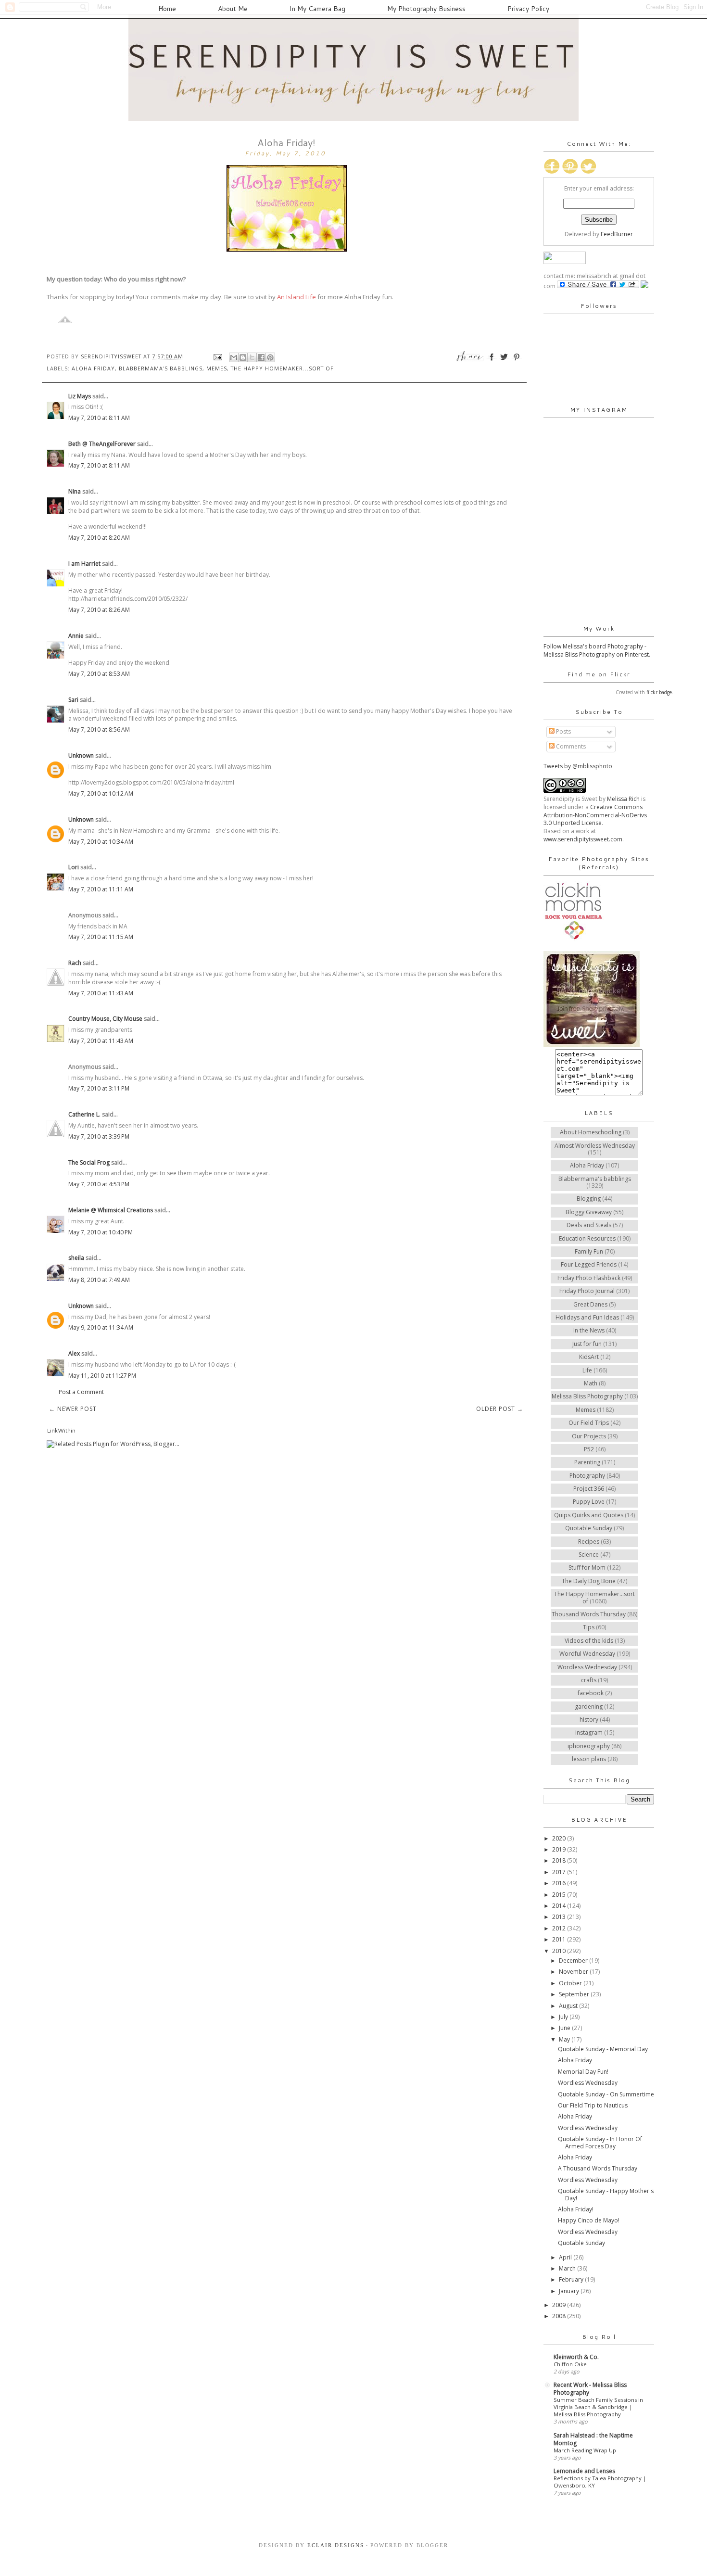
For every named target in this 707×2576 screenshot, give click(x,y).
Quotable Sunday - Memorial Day (603, 2049)
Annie (76, 636)
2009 (560, 2305)
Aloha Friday (93, 368)
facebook (591, 1693)
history (589, 1719)
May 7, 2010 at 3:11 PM (99, 1088)
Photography (587, 1476)
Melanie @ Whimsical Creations (111, 1210)
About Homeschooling (591, 1132)
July (564, 2017)
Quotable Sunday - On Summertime (606, 2094)
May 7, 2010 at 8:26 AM (99, 610)
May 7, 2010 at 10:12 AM (101, 793)
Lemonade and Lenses (584, 2471)
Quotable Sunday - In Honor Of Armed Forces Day (600, 2142)
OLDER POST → (500, 1409)
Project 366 (589, 1489)
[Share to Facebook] (261, 357)
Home (167, 9)
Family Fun (589, 1251)
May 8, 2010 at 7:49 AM (99, 1280)
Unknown (81, 755)
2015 (560, 1895)
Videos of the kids (589, 1641)
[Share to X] (252, 357)
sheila (76, 1258)
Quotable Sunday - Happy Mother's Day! (606, 2194)
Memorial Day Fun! (583, 2072)
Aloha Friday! (576, 2209)
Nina (75, 491)
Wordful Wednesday (587, 1654)
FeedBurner (617, 234)
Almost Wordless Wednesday (595, 1146)
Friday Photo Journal (587, 1291)
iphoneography (589, 1746)
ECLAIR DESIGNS (335, 2545)
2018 (560, 1860)
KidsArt (589, 1357)
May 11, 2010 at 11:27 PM (102, 1376)
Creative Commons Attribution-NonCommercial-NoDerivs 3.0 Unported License (595, 815)
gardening (589, 1707)
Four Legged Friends (589, 1264)
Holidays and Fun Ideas (587, 1317)
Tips (589, 1627)
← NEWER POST (73, 1409)
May (565, 2039)
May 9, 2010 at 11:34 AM (101, 1327)
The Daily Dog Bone (589, 1581)
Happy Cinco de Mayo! (589, 2220)
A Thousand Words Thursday (598, 2168)
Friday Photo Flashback (589, 1278)
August (569, 2006)
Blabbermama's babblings (161, 368)
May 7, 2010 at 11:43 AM (101, 993)
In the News (589, 1330)
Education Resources (587, 1238)
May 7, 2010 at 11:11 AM (101, 889)
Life (587, 1370)
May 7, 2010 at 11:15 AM (101, 937)
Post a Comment (81, 1392)
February (572, 2279)
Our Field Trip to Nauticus (593, 2105)
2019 (560, 1849)
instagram (589, 1732)
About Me (233, 9)
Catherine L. (84, 1114)
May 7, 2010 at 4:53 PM (99, 1184)
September (575, 1994)
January (570, 2291)
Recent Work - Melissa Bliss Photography (590, 2389)
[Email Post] (218, 356)
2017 (560, 1872)
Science (589, 1554)
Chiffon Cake (570, 2364)
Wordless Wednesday (587, 1667)
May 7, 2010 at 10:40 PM (101, 1232)
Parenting (587, 1462)
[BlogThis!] (243, 357)
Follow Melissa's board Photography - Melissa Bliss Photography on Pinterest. (597, 650)
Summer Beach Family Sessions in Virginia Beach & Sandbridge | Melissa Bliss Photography (598, 2407)
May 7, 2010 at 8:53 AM (99, 674)
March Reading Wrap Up (585, 2450)
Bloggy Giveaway (589, 1212)
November (574, 1972)
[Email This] (234, 357)
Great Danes (590, 1304)
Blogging (589, 1199)
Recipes (589, 1542)
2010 (560, 1951)
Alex (74, 1353)
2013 (560, 1917)
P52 (589, 1449)
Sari (73, 700)
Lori (74, 867)
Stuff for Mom (587, 1567)
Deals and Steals (589, 1225)
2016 (560, 1883)
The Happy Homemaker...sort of (282, 368)
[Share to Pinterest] (270, 357)
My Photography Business (426, 9)
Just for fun (587, 1344)
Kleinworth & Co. (576, 2357)
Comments (570, 746)
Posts (563, 731)
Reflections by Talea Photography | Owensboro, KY (600, 2482)
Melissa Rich (623, 799)
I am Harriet (84, 564)
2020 (560, 1838)
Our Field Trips (589, 1423)
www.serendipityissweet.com (583, 839)
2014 (560, 1906)
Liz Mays (80, 396)
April (566, 2257)
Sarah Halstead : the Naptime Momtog (593, 2439)
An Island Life (297, 297)
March (568, 2268)
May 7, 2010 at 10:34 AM (101, 842)
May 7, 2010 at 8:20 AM (99, 538)
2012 (560, 1928)
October (571, 1983)
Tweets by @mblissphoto (578, 766)
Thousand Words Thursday (589, 1614)
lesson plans (589, 1759)
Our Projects (589, 1436)
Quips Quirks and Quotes (589, 1515)
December (574, 1961)
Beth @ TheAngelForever (102, 444)
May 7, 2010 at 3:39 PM (99, 1136)
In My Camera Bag (317, 9)
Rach (75, 963)
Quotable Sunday (589, 1528)
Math (591, 1383)
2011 (560, 1939)
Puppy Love (589, 1502)
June (565, 2028)
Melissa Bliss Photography (587, 1396)
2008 (560, 2316)
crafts (589, 1680)
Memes (217, 368)
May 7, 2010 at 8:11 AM (99, 418)
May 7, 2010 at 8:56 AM (99, 730)
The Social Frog (89, 1162)
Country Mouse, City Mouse (105, 1019)
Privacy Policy (528, 9)
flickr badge (659, 692)
